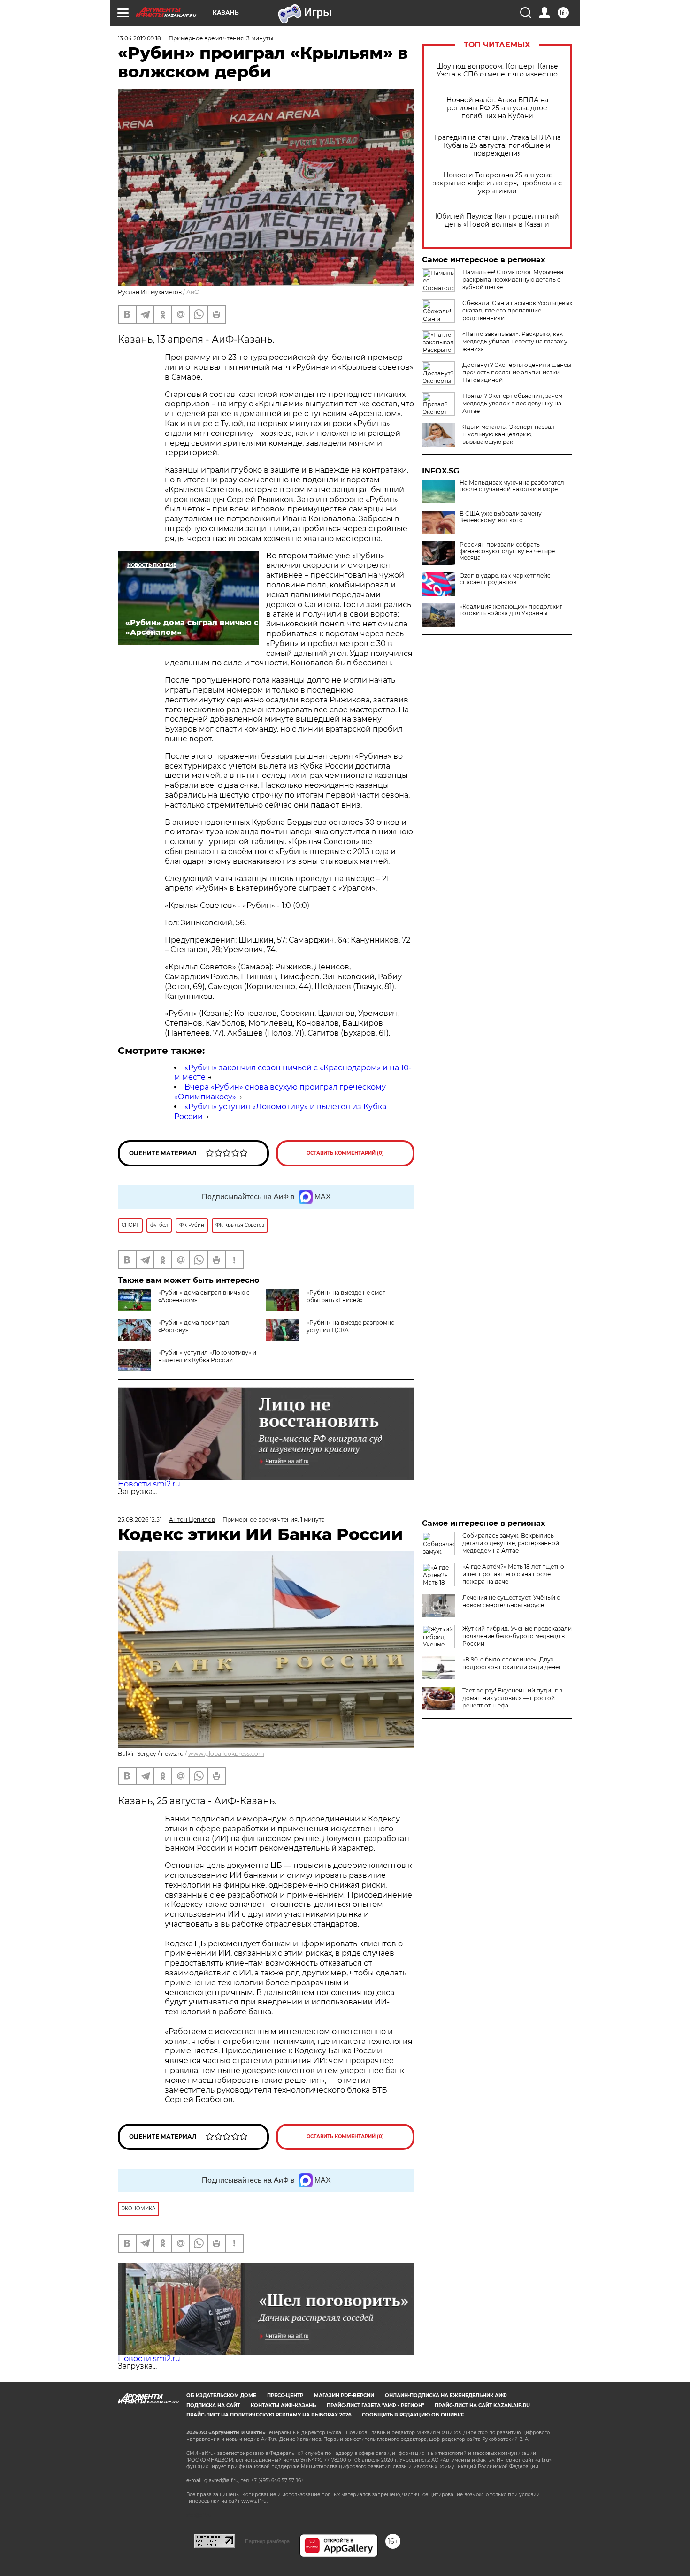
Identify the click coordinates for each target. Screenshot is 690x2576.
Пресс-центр (285, 2396)
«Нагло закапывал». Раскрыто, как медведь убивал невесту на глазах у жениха (515, 341)
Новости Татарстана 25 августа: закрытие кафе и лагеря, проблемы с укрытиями (497, 183)
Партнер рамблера (267, 2541)
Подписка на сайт (213, 2405)
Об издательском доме (221, 2396)
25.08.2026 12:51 (140, 1520)
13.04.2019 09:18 (139, 38)
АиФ (193, 292)
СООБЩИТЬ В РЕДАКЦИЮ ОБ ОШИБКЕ (413, 2415)
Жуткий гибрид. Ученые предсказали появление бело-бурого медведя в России (517, 1636)
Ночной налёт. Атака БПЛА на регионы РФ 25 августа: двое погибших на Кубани (497, 108)
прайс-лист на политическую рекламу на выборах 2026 (269, 2415)
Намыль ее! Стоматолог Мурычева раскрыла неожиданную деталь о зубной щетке (513, 279)
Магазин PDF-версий (344, 2396)
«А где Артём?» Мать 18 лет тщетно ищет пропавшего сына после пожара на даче (513, 1574)
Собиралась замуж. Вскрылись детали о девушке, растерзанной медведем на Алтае (511, 1543)
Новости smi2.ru (149, 1484)
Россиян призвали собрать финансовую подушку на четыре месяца (507, 551)
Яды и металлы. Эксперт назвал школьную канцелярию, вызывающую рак (509, 434)
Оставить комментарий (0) (345, 1153)
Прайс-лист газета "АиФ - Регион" (375, 2405)
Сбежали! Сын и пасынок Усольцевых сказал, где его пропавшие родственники (517, 310)
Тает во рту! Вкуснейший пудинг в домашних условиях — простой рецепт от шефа (512, 1698)
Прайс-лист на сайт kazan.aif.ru (482, 2405)
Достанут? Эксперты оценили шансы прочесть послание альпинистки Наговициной (517, 372)
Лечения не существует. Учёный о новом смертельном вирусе (511, 1601)
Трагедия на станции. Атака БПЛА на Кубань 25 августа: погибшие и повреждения (497, 146)
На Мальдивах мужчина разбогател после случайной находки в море (512, 486)
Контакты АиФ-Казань (283, 2405)
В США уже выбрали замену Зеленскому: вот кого (501, 517)
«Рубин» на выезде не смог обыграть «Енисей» (346, 1296)
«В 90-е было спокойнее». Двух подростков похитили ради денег (512, 1663)
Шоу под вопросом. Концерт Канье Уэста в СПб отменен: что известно (497, 70)
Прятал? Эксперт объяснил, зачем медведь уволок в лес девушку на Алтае (512, 403)
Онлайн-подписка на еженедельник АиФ (446, 2396)
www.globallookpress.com (226, 1754)
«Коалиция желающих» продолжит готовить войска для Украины (511, 610)
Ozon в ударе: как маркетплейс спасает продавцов (505, 579)
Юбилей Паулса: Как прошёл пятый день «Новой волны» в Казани (497, 221)
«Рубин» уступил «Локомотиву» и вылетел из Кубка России (207, 1356)
